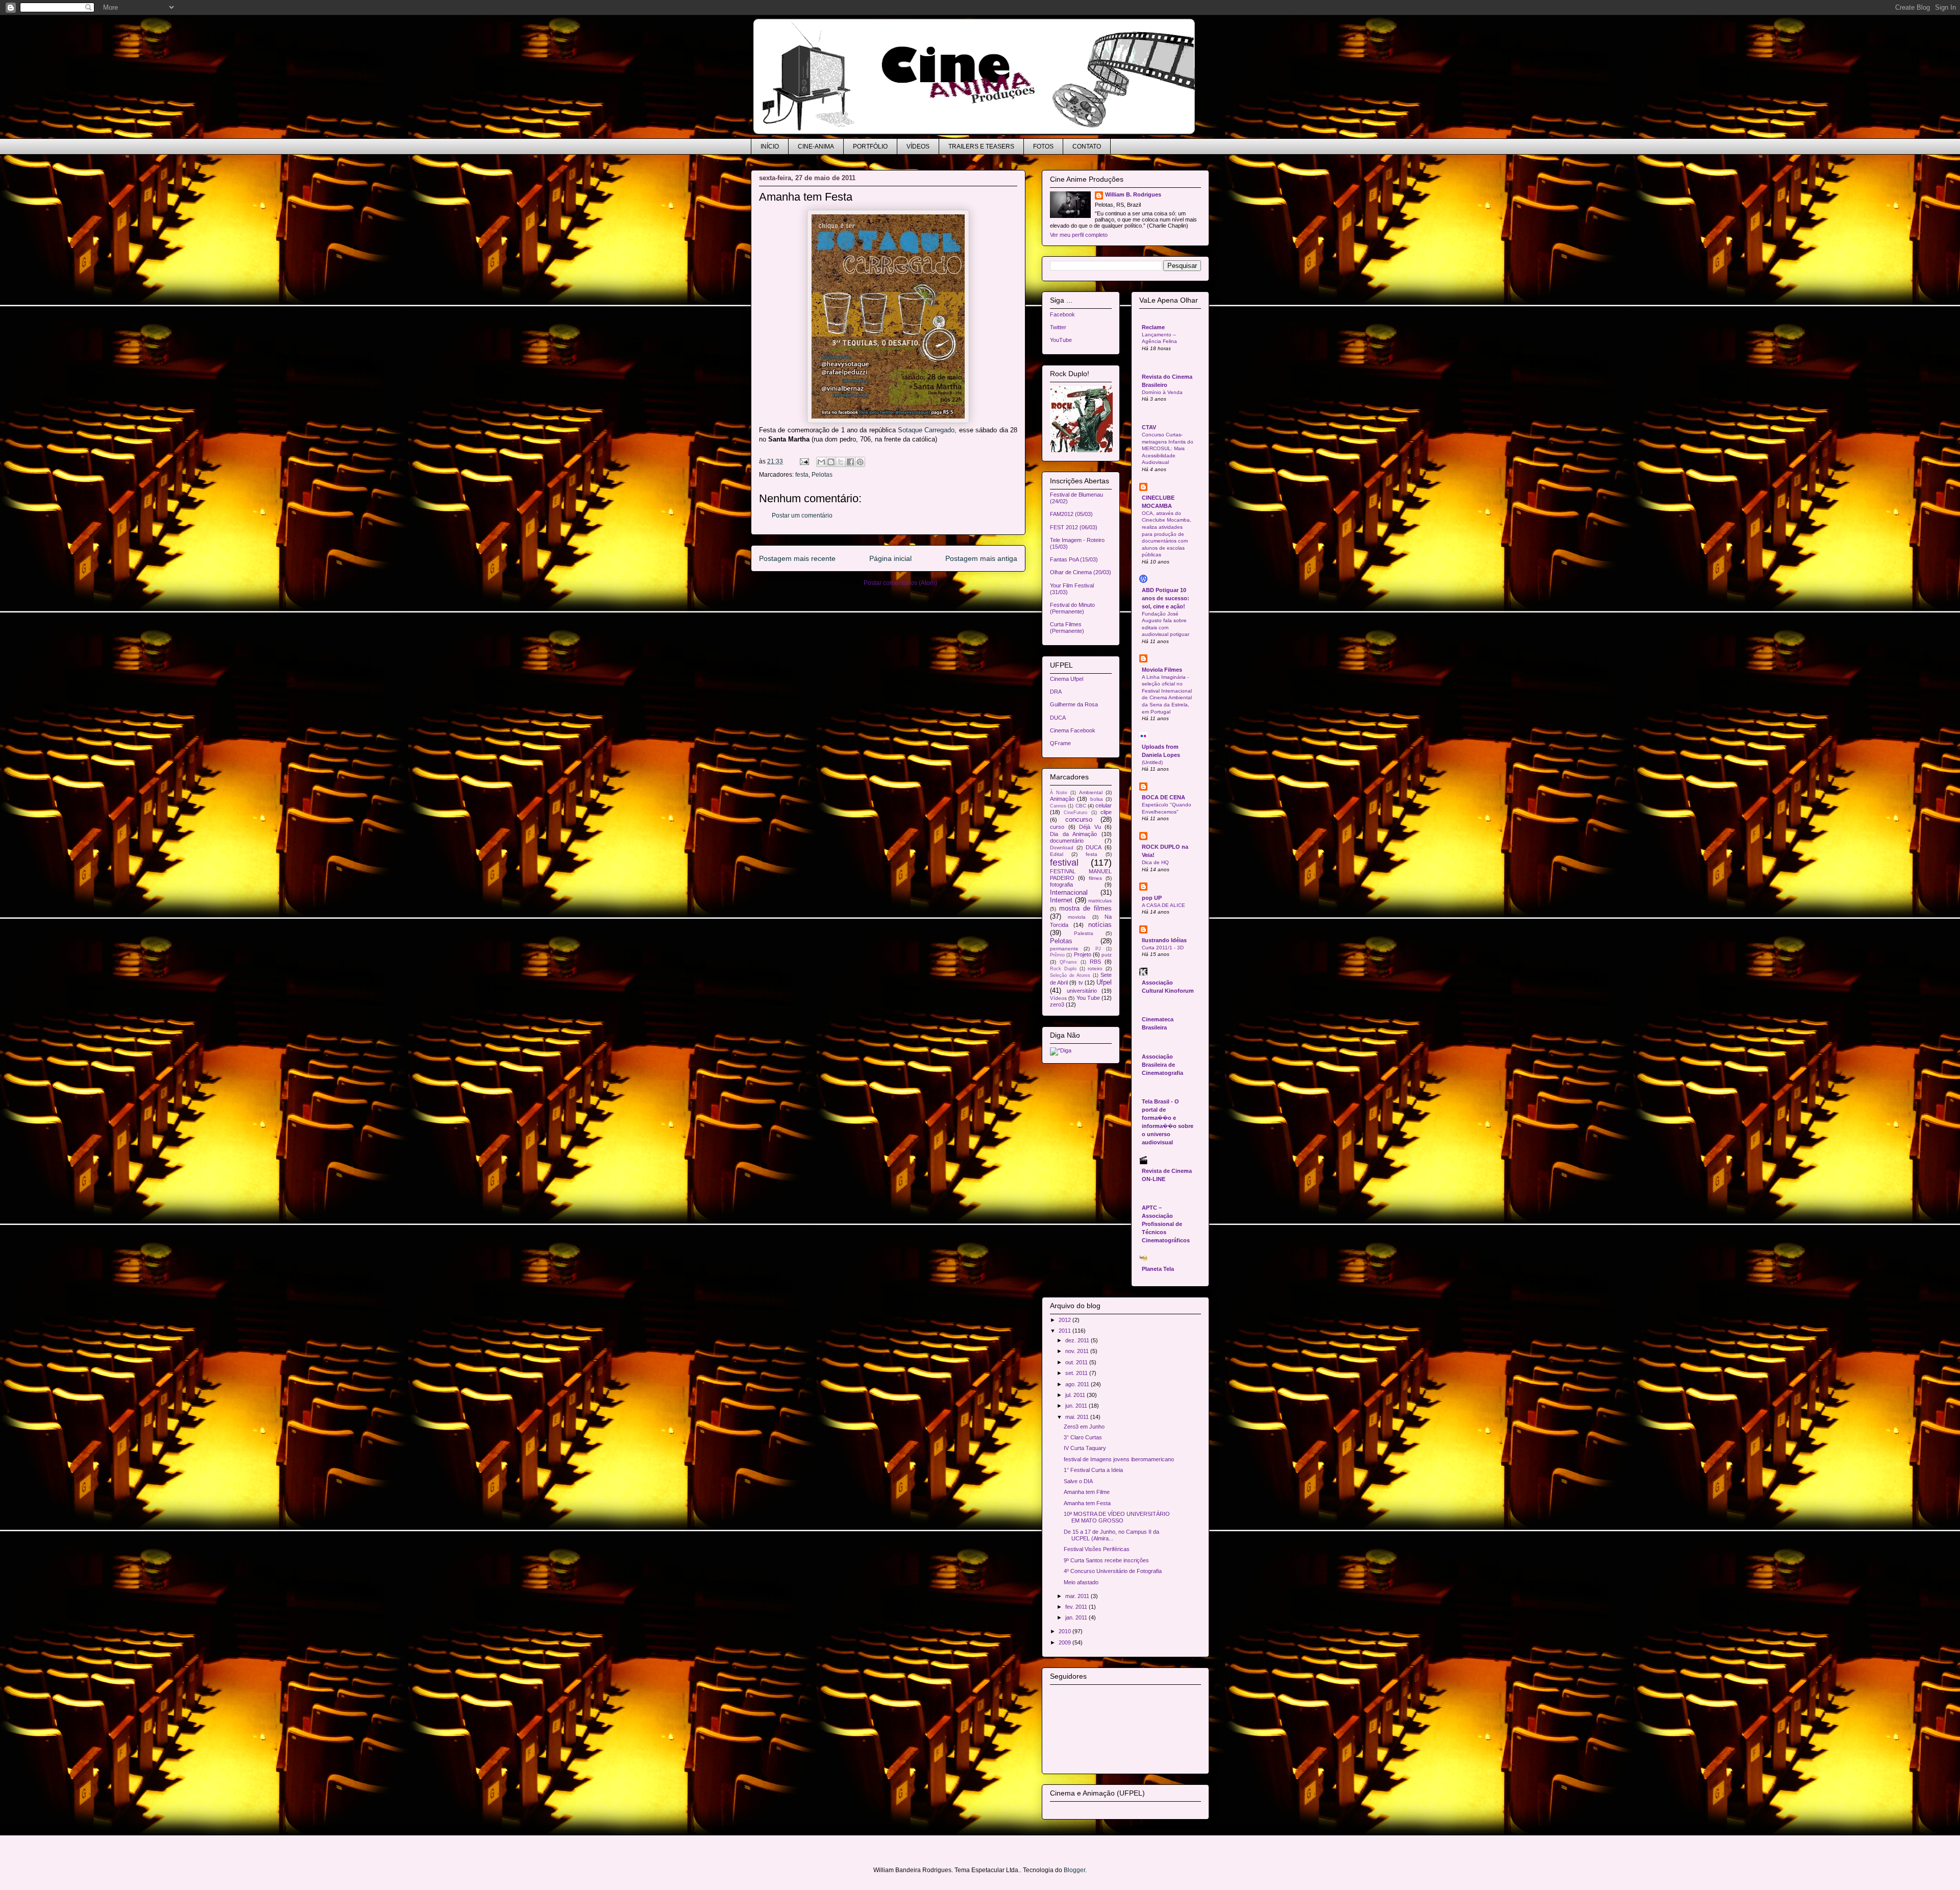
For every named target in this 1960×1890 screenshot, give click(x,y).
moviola (1077, 917)
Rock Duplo (1063, 969)
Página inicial (890, 558)
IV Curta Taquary (1085, 1448)
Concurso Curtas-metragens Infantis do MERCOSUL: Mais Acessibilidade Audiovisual (1168, 448)
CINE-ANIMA (816, 146)
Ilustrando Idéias (1164, 940)
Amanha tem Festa (1087, 1503)
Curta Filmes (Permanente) (1067, 628)
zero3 (1057, 1004)
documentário (1067, 841)
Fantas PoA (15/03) (1074, 559)
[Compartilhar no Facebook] (850, 462)
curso (1057, 827)
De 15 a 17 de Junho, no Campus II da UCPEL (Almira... (1111, 1535)
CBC (1081, 806)
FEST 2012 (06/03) (1074, 527)
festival (1064, 863)
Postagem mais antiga (981, 558)
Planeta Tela (1158, 1269)
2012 (1065, 1320)
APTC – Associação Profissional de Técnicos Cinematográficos (1166, 1224)
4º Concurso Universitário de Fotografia (1113, 1571)
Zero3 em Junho (1084, 1427)
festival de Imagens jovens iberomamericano (1119, 1459)
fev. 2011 (1077, 1607)
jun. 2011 (1077, 1406)
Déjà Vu (1090, 827)
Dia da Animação (1073, 834)
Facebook (1062, 314)
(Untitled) (1152, 762)
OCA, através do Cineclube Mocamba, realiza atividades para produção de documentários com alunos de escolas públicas (1167, 534)
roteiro (1095, 968)
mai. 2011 (1078, 1417)
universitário (1082, 991)
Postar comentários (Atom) (900, 583)
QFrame (1060, 743)
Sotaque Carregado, (927, 430)
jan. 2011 (1077, 1617)
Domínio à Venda (1162, 392)
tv (1081, 983)
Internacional (1069, 892)
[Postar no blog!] (831, 462)
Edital (1057, 854)
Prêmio (1057, 955)
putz (1107, 955)
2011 (1065, 1331)
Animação (1062, 799)
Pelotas (822, 475)
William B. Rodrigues (1133, 194)
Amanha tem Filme (1087, 1492)
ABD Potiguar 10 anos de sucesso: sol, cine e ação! (1166, 598)
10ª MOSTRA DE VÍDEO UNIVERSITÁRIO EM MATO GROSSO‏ (1117, 1517)
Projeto (1083, 954)
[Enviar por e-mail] (821, 462)
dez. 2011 (1078, 1340)
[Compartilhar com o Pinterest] (860, 462)
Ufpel (1104, 982)
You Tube (1088, 998)
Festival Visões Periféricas (1097, 1549)
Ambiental (1091, 792)
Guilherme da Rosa (1074, 704)
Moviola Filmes (1162, 670)
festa (802, 475)
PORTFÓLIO (870, 146)
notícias (1100, 925)
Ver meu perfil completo (1079, 235)
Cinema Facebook (1073, 730)
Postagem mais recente (797, 558)
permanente (1064, 949)
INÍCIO (770, 146)
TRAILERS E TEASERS (981, 146)
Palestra (1084, 933)
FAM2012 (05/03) (1071, 514)
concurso (1079, 819)
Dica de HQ (1155, 862)
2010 (1065, 1631)
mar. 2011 (1078, 1596)
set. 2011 (1077, 1373)
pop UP (1152, 898)
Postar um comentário (802, 516)
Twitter (1058, 327)
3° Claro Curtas (1083, 1437)
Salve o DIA (1078, 1481)
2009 (1065, 1642)
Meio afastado (1081, 1582)
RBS (1095, 962)
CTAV (1149, 427)
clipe (1106, 812)
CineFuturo (1075, 813)
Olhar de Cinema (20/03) (1081, 572)
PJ (1098, 949)
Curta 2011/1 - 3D (1163, 948)
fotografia (1061, 885)
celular (1104, 805)
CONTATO (1087, 146)
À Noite (1059, 793)
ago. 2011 (1078, 1384)
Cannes (1058, 806)
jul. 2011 (1076, 1395)
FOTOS (1043, 146)
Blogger (1074, 1870)
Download (1062, 848)
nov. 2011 (1078, 1351)
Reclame (1153, 327)
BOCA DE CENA (1163, 797)
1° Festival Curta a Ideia (1093, 1470)
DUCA (1058, 718)
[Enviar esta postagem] (804, 461)
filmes (1095, 878)
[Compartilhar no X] (841, 462)
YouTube (1061, 340)
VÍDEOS (918, 146)
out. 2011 (1077, 1362)
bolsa (1097, 799)
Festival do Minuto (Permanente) (1072, 608)
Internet (1061, 900)
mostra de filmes (1085, 908)
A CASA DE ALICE (1163, 905)
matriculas (1100, 901)
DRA (1056, 692)
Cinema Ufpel (1067, 679)
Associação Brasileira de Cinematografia (1162, 1065)
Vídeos (1058, 998)
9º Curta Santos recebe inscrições (1106, 1560)
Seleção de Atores (1070, 975)
